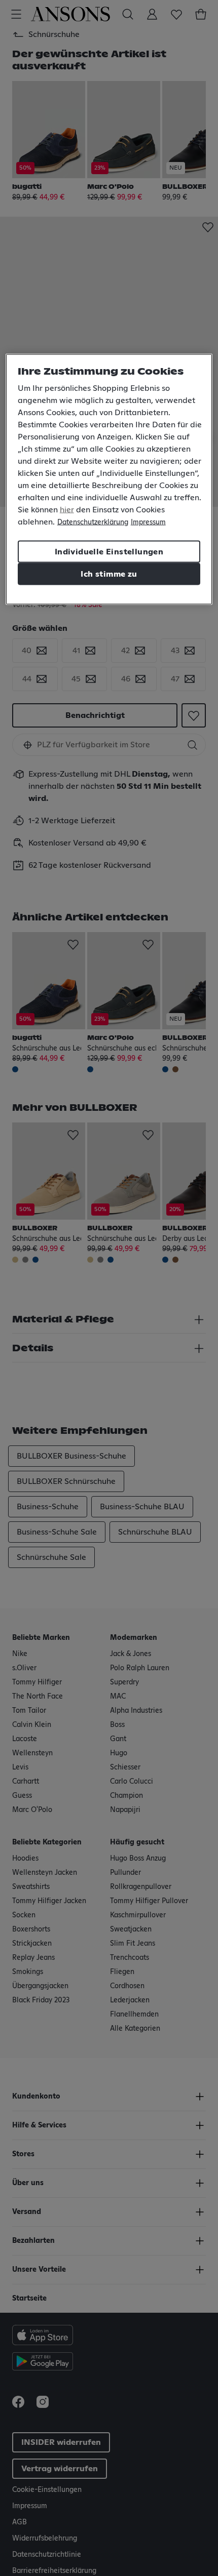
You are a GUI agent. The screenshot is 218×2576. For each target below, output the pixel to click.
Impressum (148, 522)
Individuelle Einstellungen (109, 552)
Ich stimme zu (109, 574)
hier (67, 510)
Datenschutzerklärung (93, 522)
